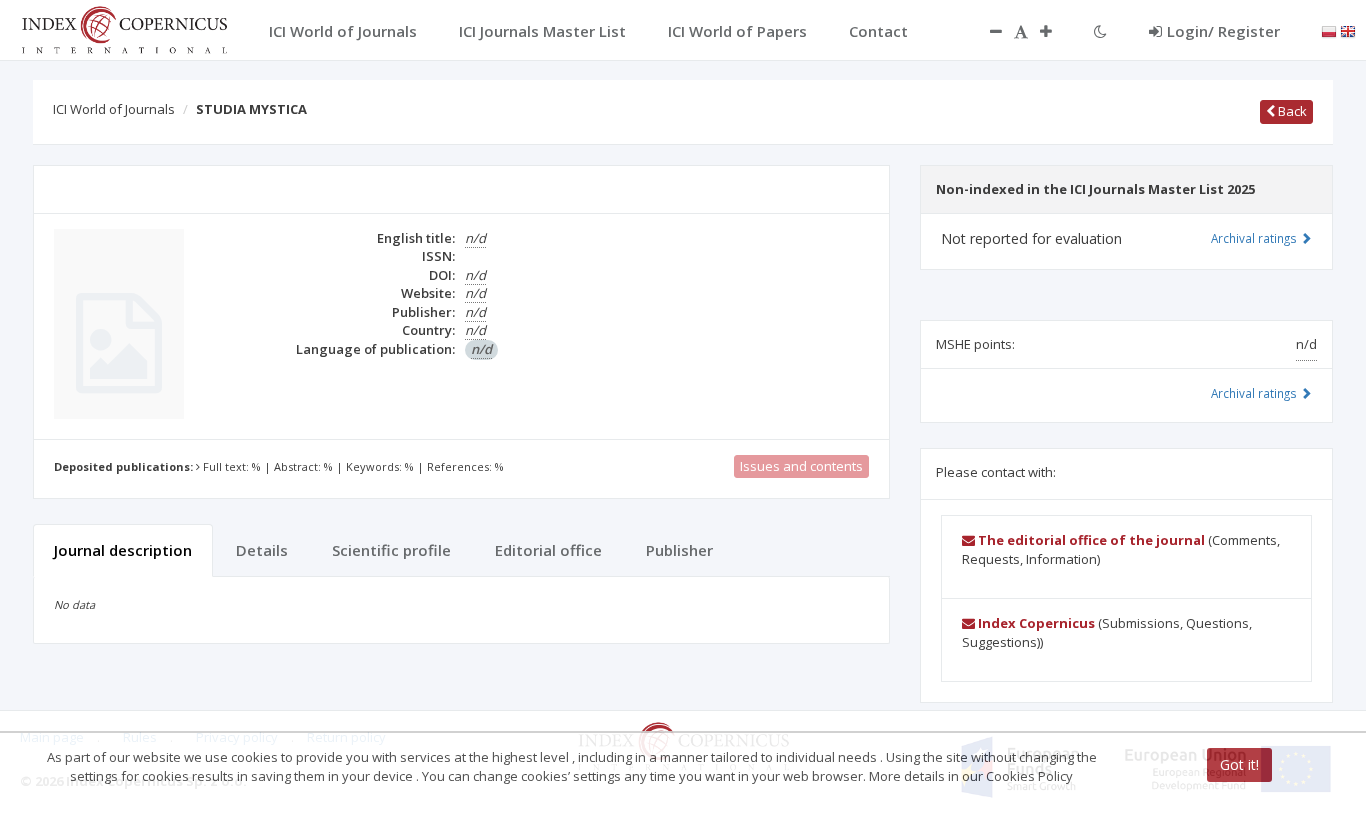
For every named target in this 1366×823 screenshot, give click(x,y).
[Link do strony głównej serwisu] (124, 28)
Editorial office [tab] (548, 550)
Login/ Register (1223, 31)
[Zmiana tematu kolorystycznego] (1100, 31)
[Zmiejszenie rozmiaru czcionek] (986, 31)
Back (1291, 111)
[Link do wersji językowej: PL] (1329, 30)
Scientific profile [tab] (391, 550)
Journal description (123, 550)
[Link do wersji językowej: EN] (1348, 30)
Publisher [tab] (679, 550)
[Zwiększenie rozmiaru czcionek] (1056, 31)
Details (262, 550)
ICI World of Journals (114, 109)
